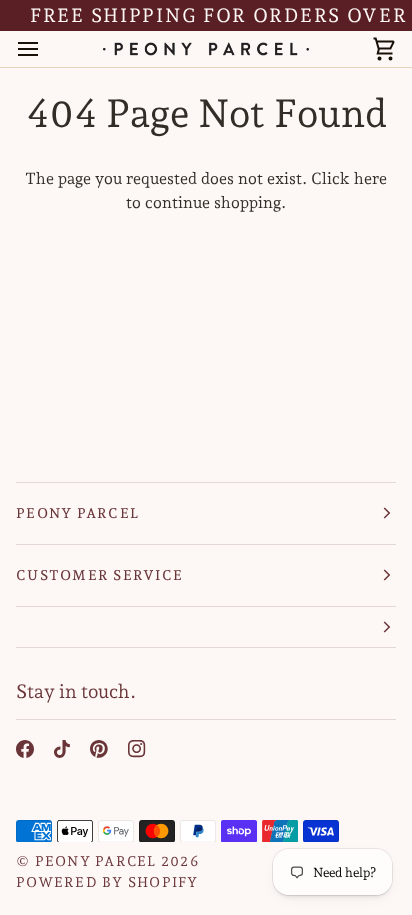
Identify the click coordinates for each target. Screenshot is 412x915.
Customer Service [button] (99, 575)
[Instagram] (137, 749)
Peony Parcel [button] (77, 513)
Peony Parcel (96, 861)
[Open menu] (46, 49)
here (370, 178)
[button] (206, 627)
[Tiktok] (62, 749)
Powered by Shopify (107, 882)
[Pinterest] (99, 749)
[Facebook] (25, 749)
